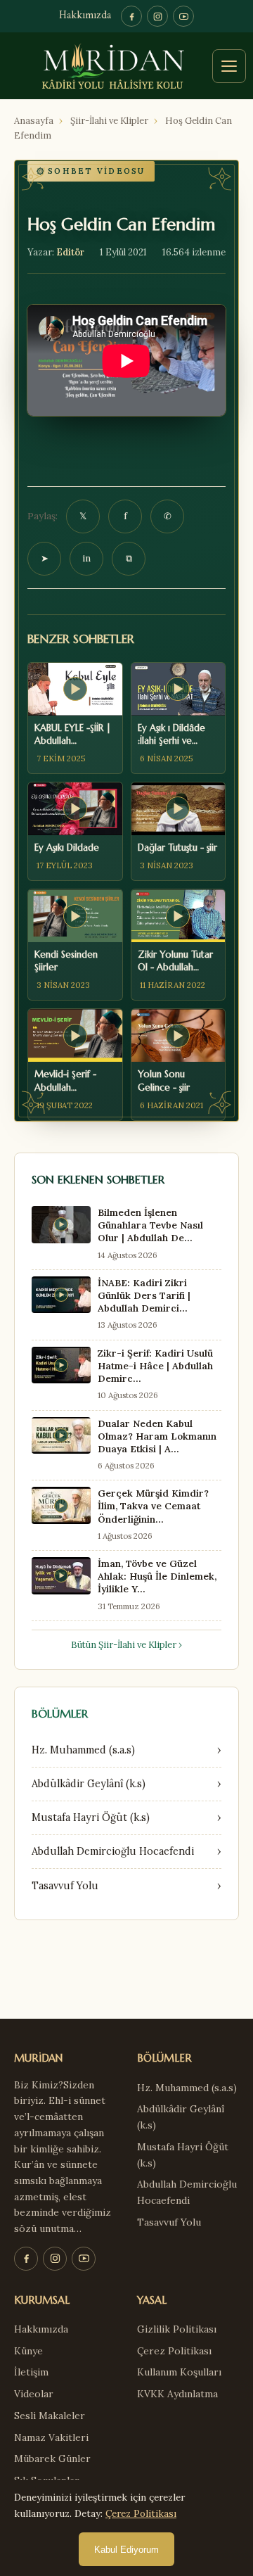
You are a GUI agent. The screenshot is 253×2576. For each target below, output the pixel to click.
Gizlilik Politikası (177, 2329)
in (86, 558)
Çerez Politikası (174, 2351)
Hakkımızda (85, 16)
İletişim (31, 2372)
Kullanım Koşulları (179, 2372)
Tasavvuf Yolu (169, 2222)
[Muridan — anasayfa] (126, 66)
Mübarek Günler (52, 2458)
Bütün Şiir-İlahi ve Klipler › (126, 1645)
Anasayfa (34, 121)
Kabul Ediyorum (126, 2550)
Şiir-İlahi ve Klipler (109, 121)
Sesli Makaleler (50, 2416)
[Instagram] (157, 16)
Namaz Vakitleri (51, 2437)
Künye (28, 2351)
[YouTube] (183, 16)
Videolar (34, 2394)
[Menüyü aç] (229, 66)
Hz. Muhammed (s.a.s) (187, 2088)
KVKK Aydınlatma (177, 2394)
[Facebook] (131, 16)
